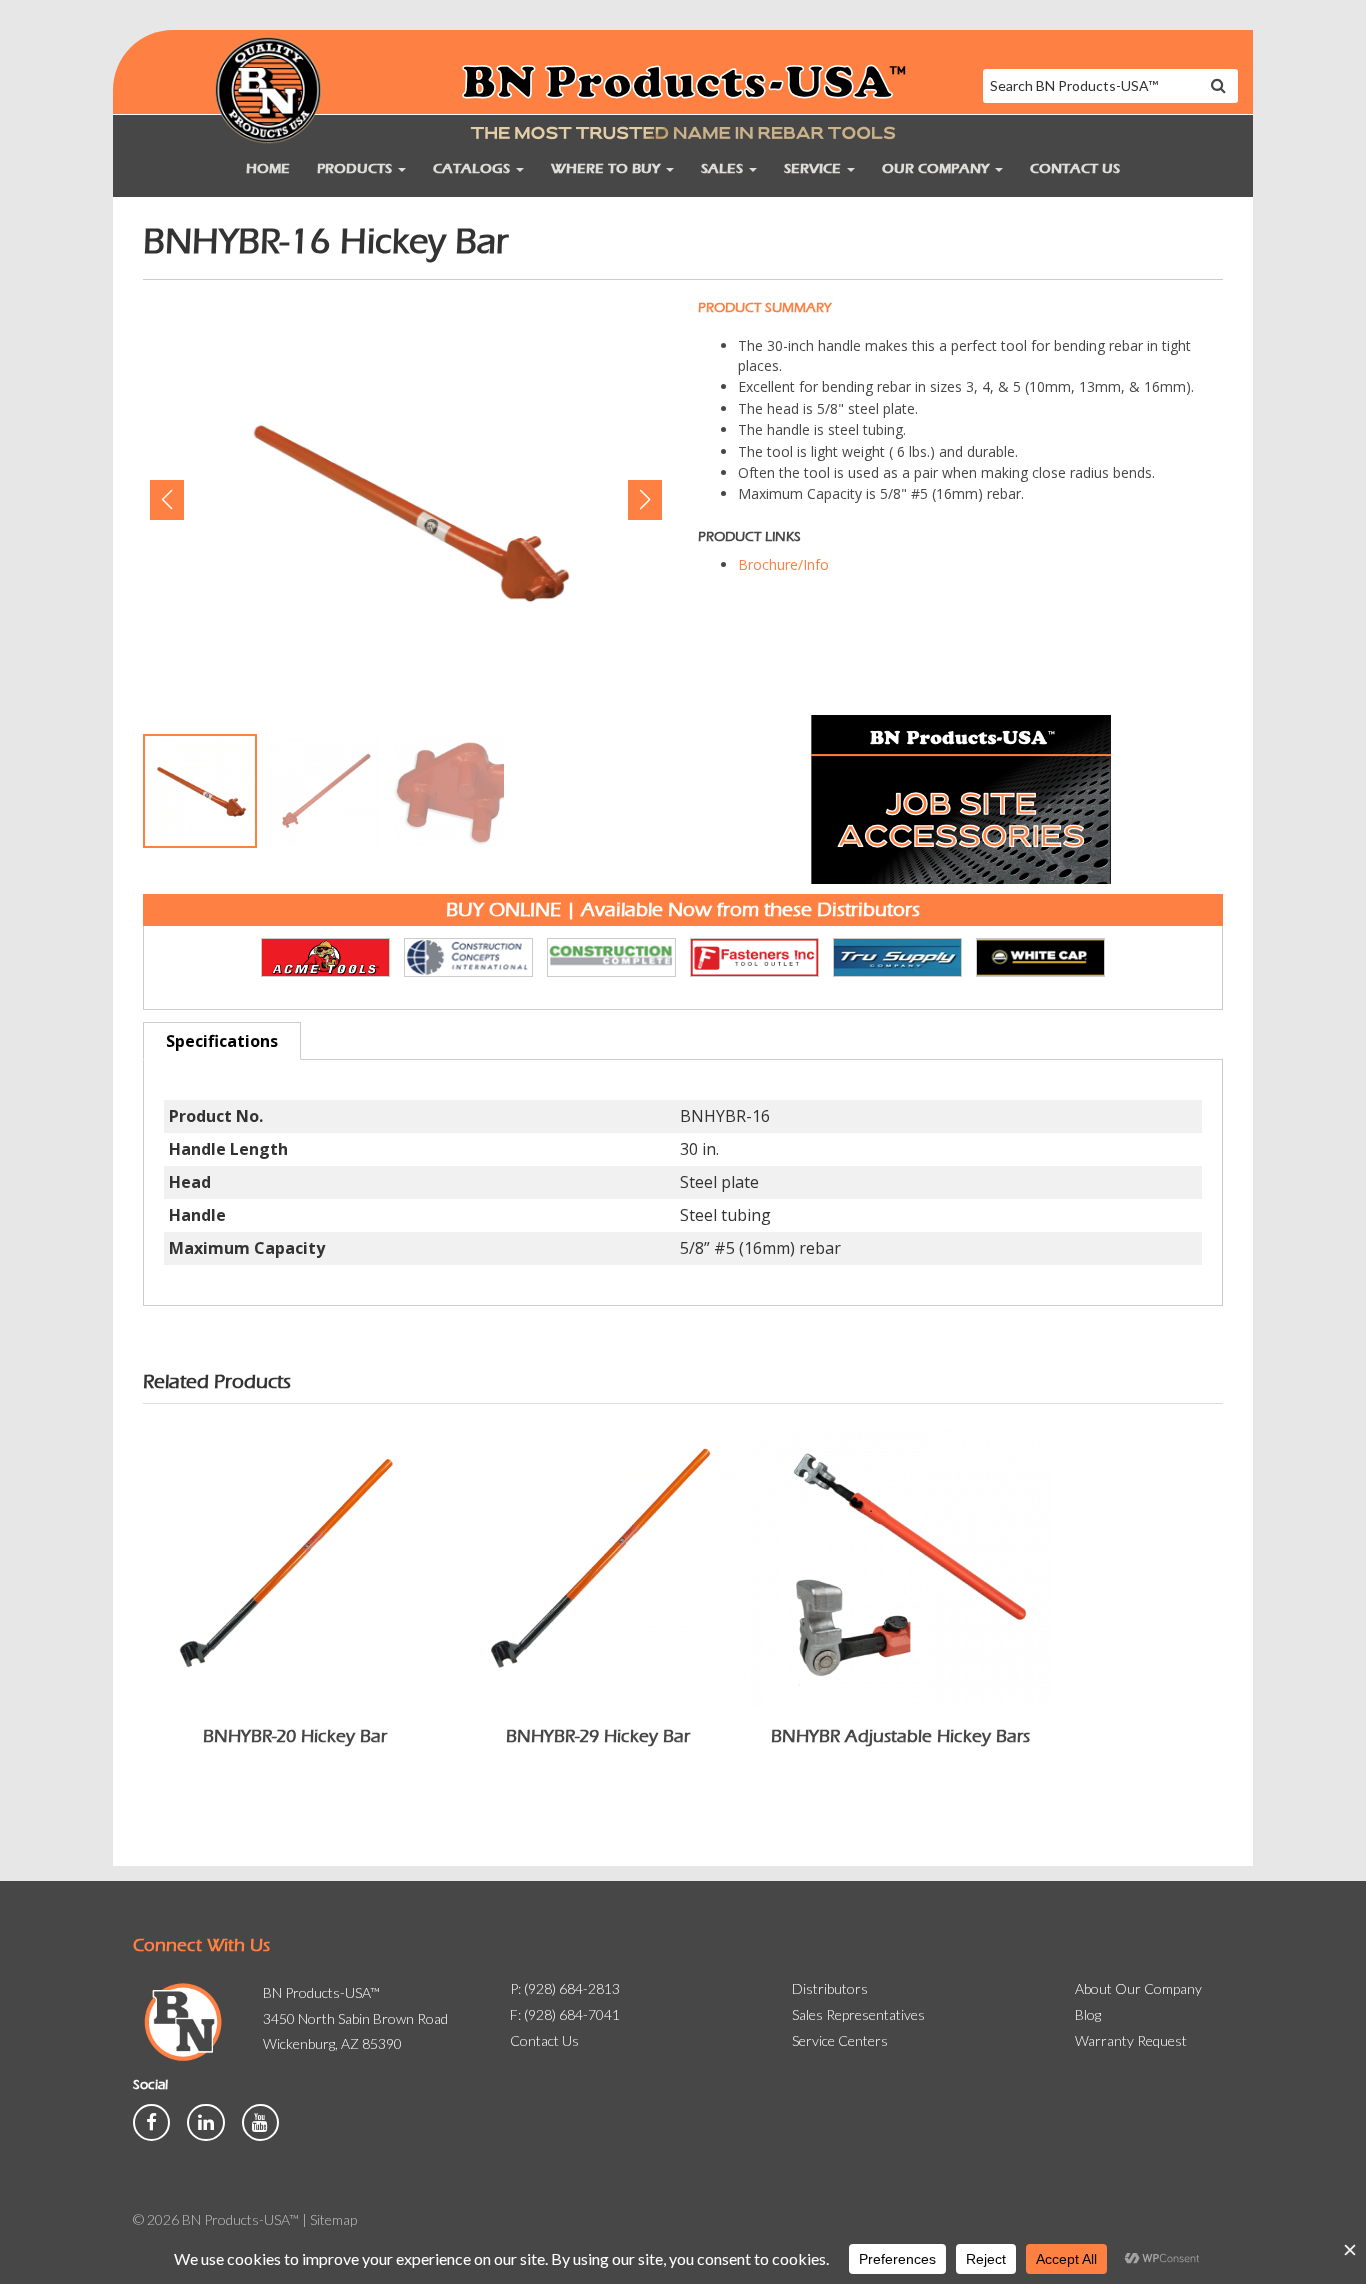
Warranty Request (1131, 2040)
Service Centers (840, 2040)
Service (814, 168)
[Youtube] (260, 2120)
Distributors (830, 1988)
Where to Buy (607, 168)
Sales (724, 168)
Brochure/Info (783, 564)
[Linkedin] (207, 2120)
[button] (166, 500)
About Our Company (1138, 1988)
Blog (1088, 2014)
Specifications (222, 1041)
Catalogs (473, 168)
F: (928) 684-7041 (565, 2014)
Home (268, 168)
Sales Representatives (858, 2014)
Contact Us (1075, 168)
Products (356, 168)
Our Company (937, 168)
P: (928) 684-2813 (565, 1988)
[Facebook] (153, 2120)
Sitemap (333, 2219)
